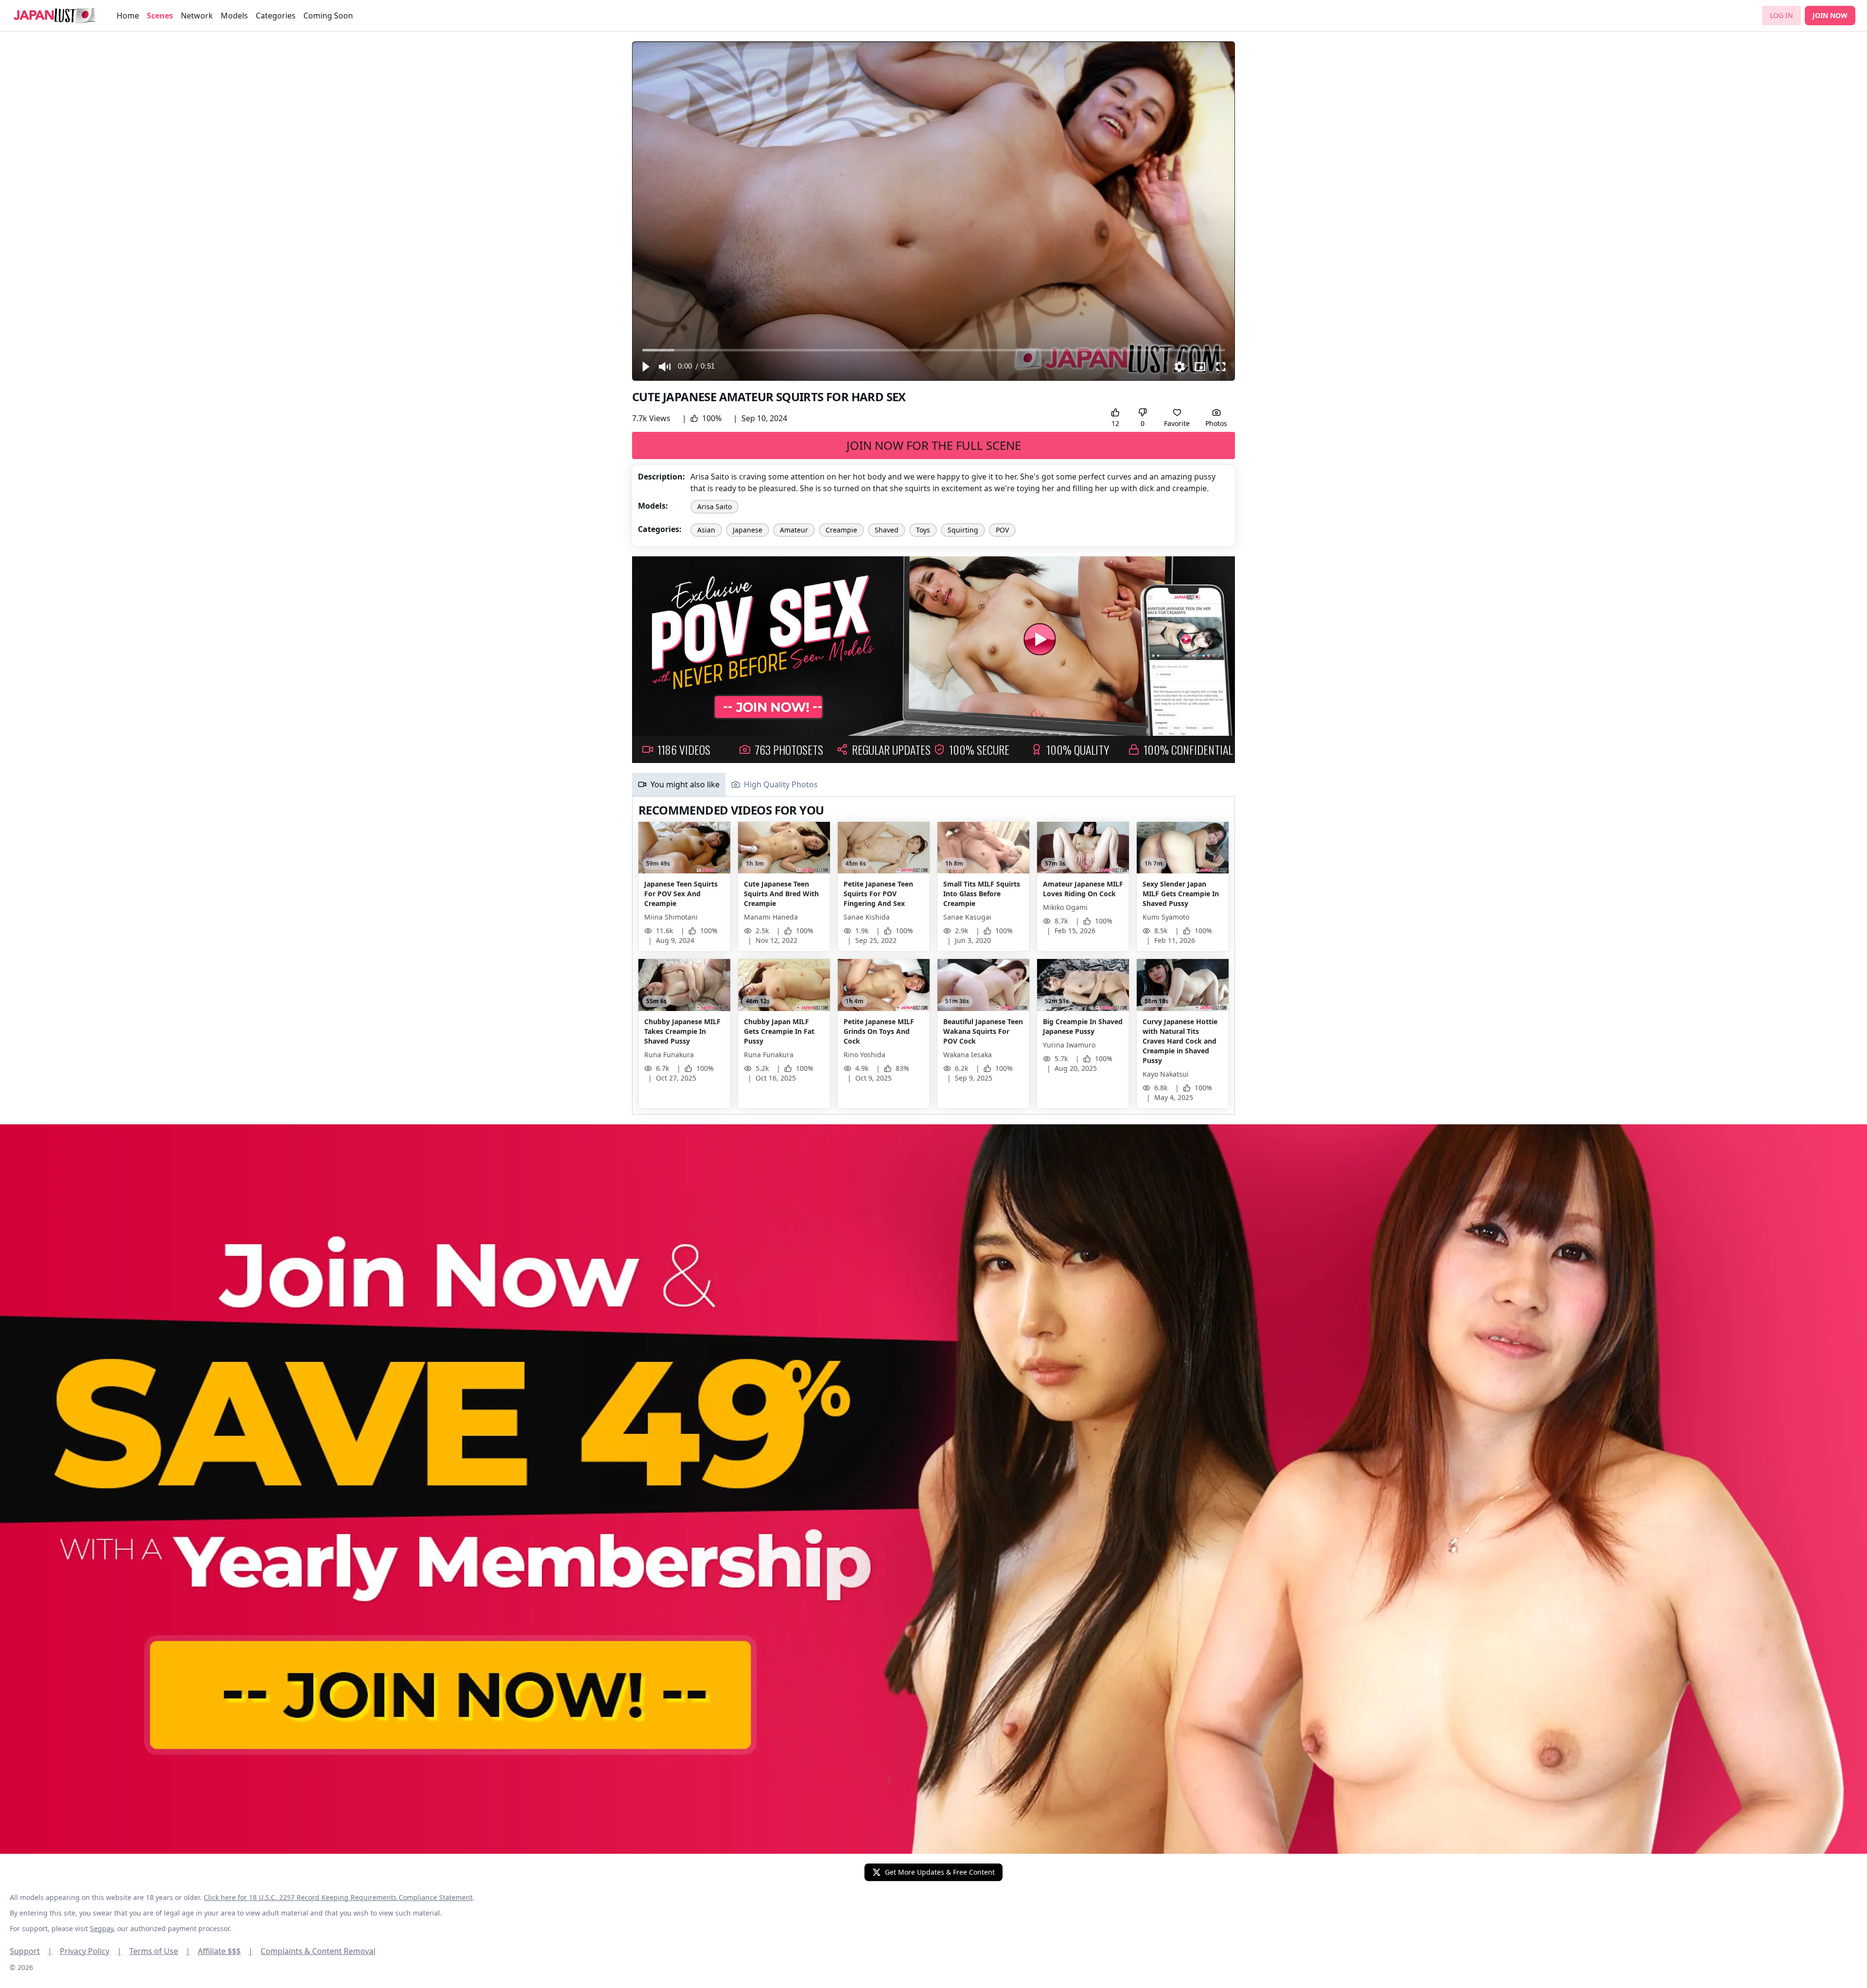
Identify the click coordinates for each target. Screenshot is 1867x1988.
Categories (276, 16)
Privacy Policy (91, 1951)
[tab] (679, 784)
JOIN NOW (1830, 15)
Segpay (102, 1928)
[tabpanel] (933, 956)
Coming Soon (328, 16)
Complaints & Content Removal (318, 1951)
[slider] (934, 350)
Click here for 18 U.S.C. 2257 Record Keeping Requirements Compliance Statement (338, 1897)
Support (31, 1951)
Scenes (160, 16)
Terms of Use (160, 1951)
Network (197, 16)
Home (128, 16)
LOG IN (1781, 15)
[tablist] (933, 785)
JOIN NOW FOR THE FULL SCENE (934, 445)
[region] (933, 211)
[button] (645, 367)
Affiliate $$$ (225, 1951)
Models (234, 16)
